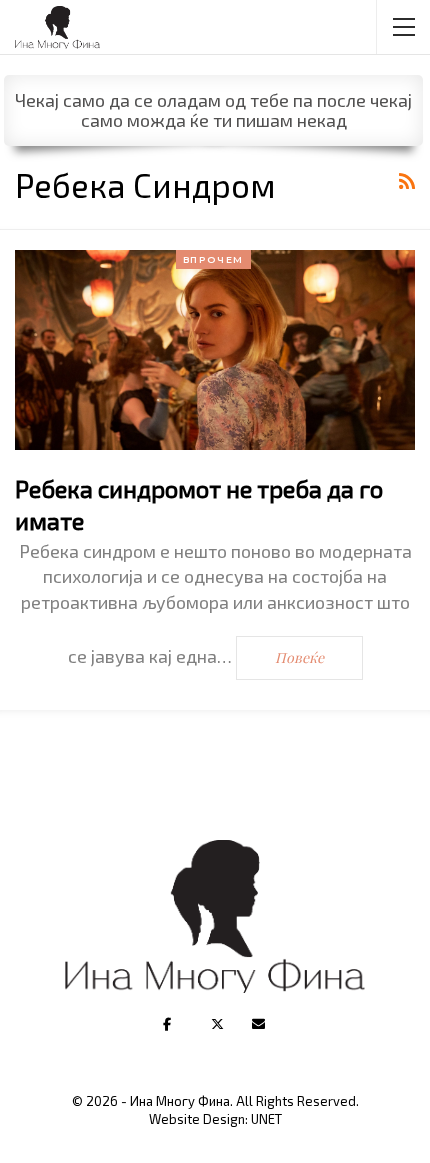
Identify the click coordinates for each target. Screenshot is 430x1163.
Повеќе (299, 657)
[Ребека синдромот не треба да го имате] (215, 350)
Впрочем (214, 259)
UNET (266, 1119)
